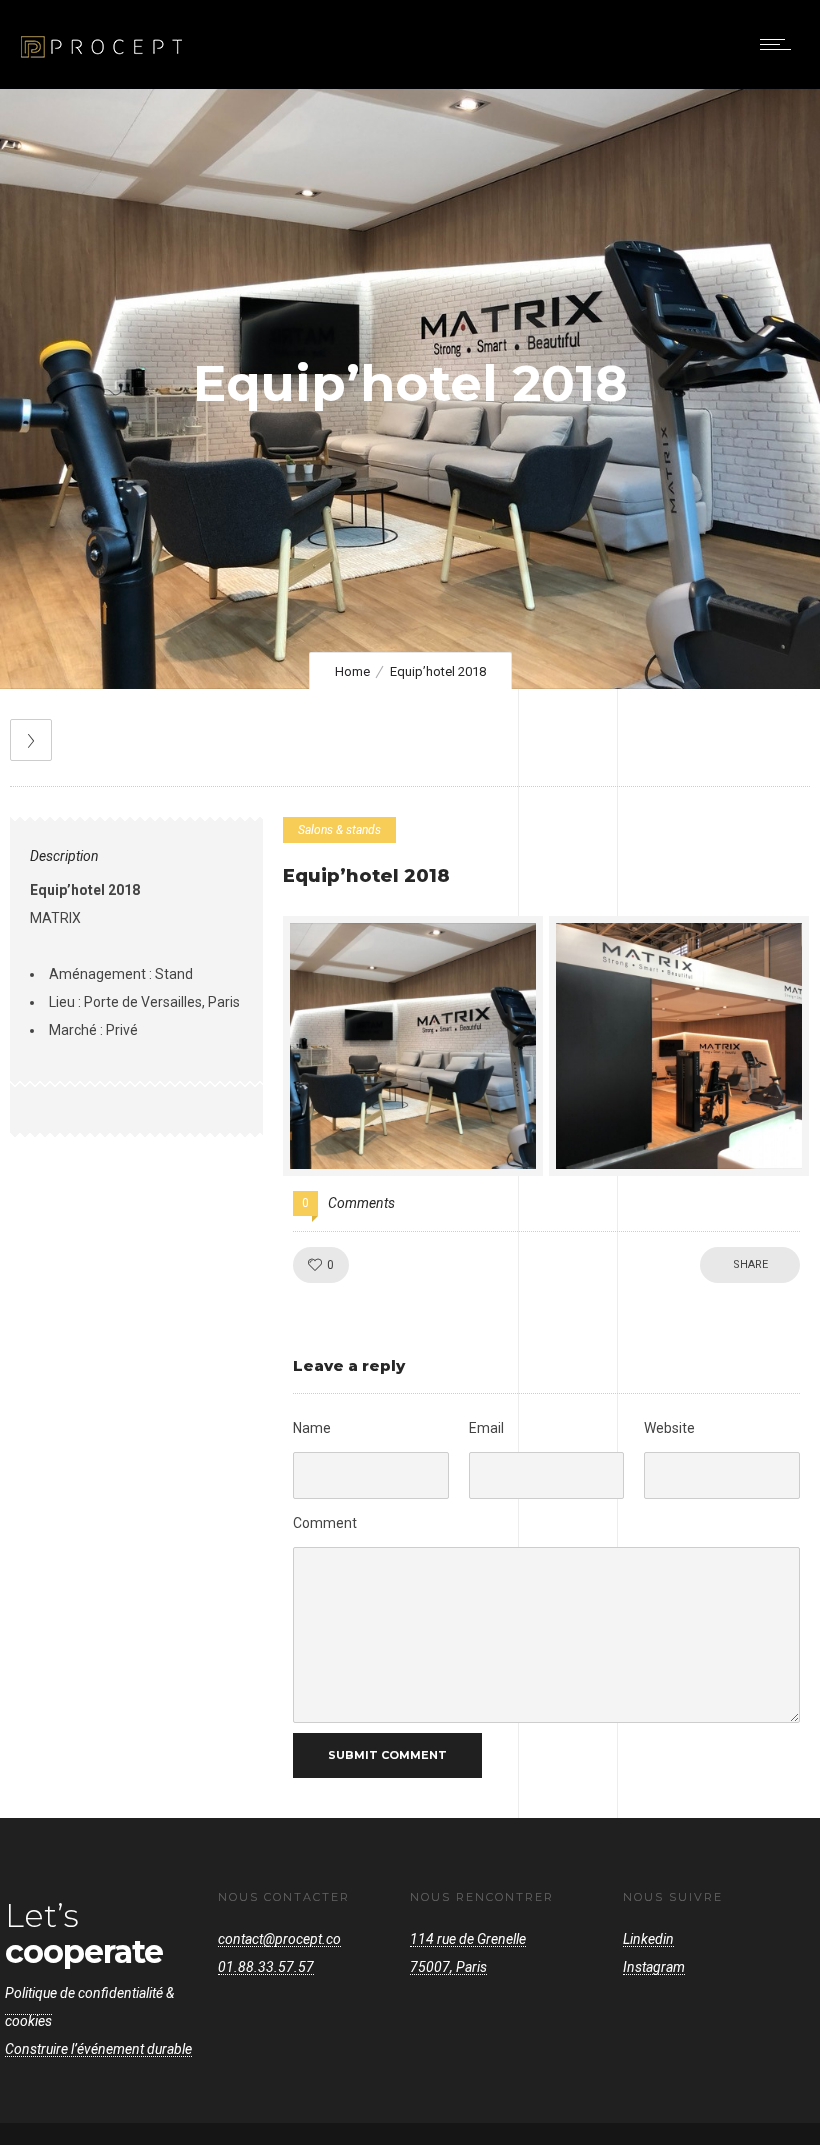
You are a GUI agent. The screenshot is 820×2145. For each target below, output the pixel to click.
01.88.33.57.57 (266, 1967)
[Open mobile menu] (780, 44)
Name (312, 1428)
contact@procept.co (279, 1939)
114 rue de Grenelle (468, 1939)
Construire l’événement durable (98, 2049)
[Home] (102, 63)
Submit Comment (387, 1755)
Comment (325, 1523)
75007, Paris (448, 1967)
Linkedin (648, 1939)
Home (352, 671)
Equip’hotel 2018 (366, 876)
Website (669, 1428)
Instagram (654, 1967)
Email (486, 1428)
